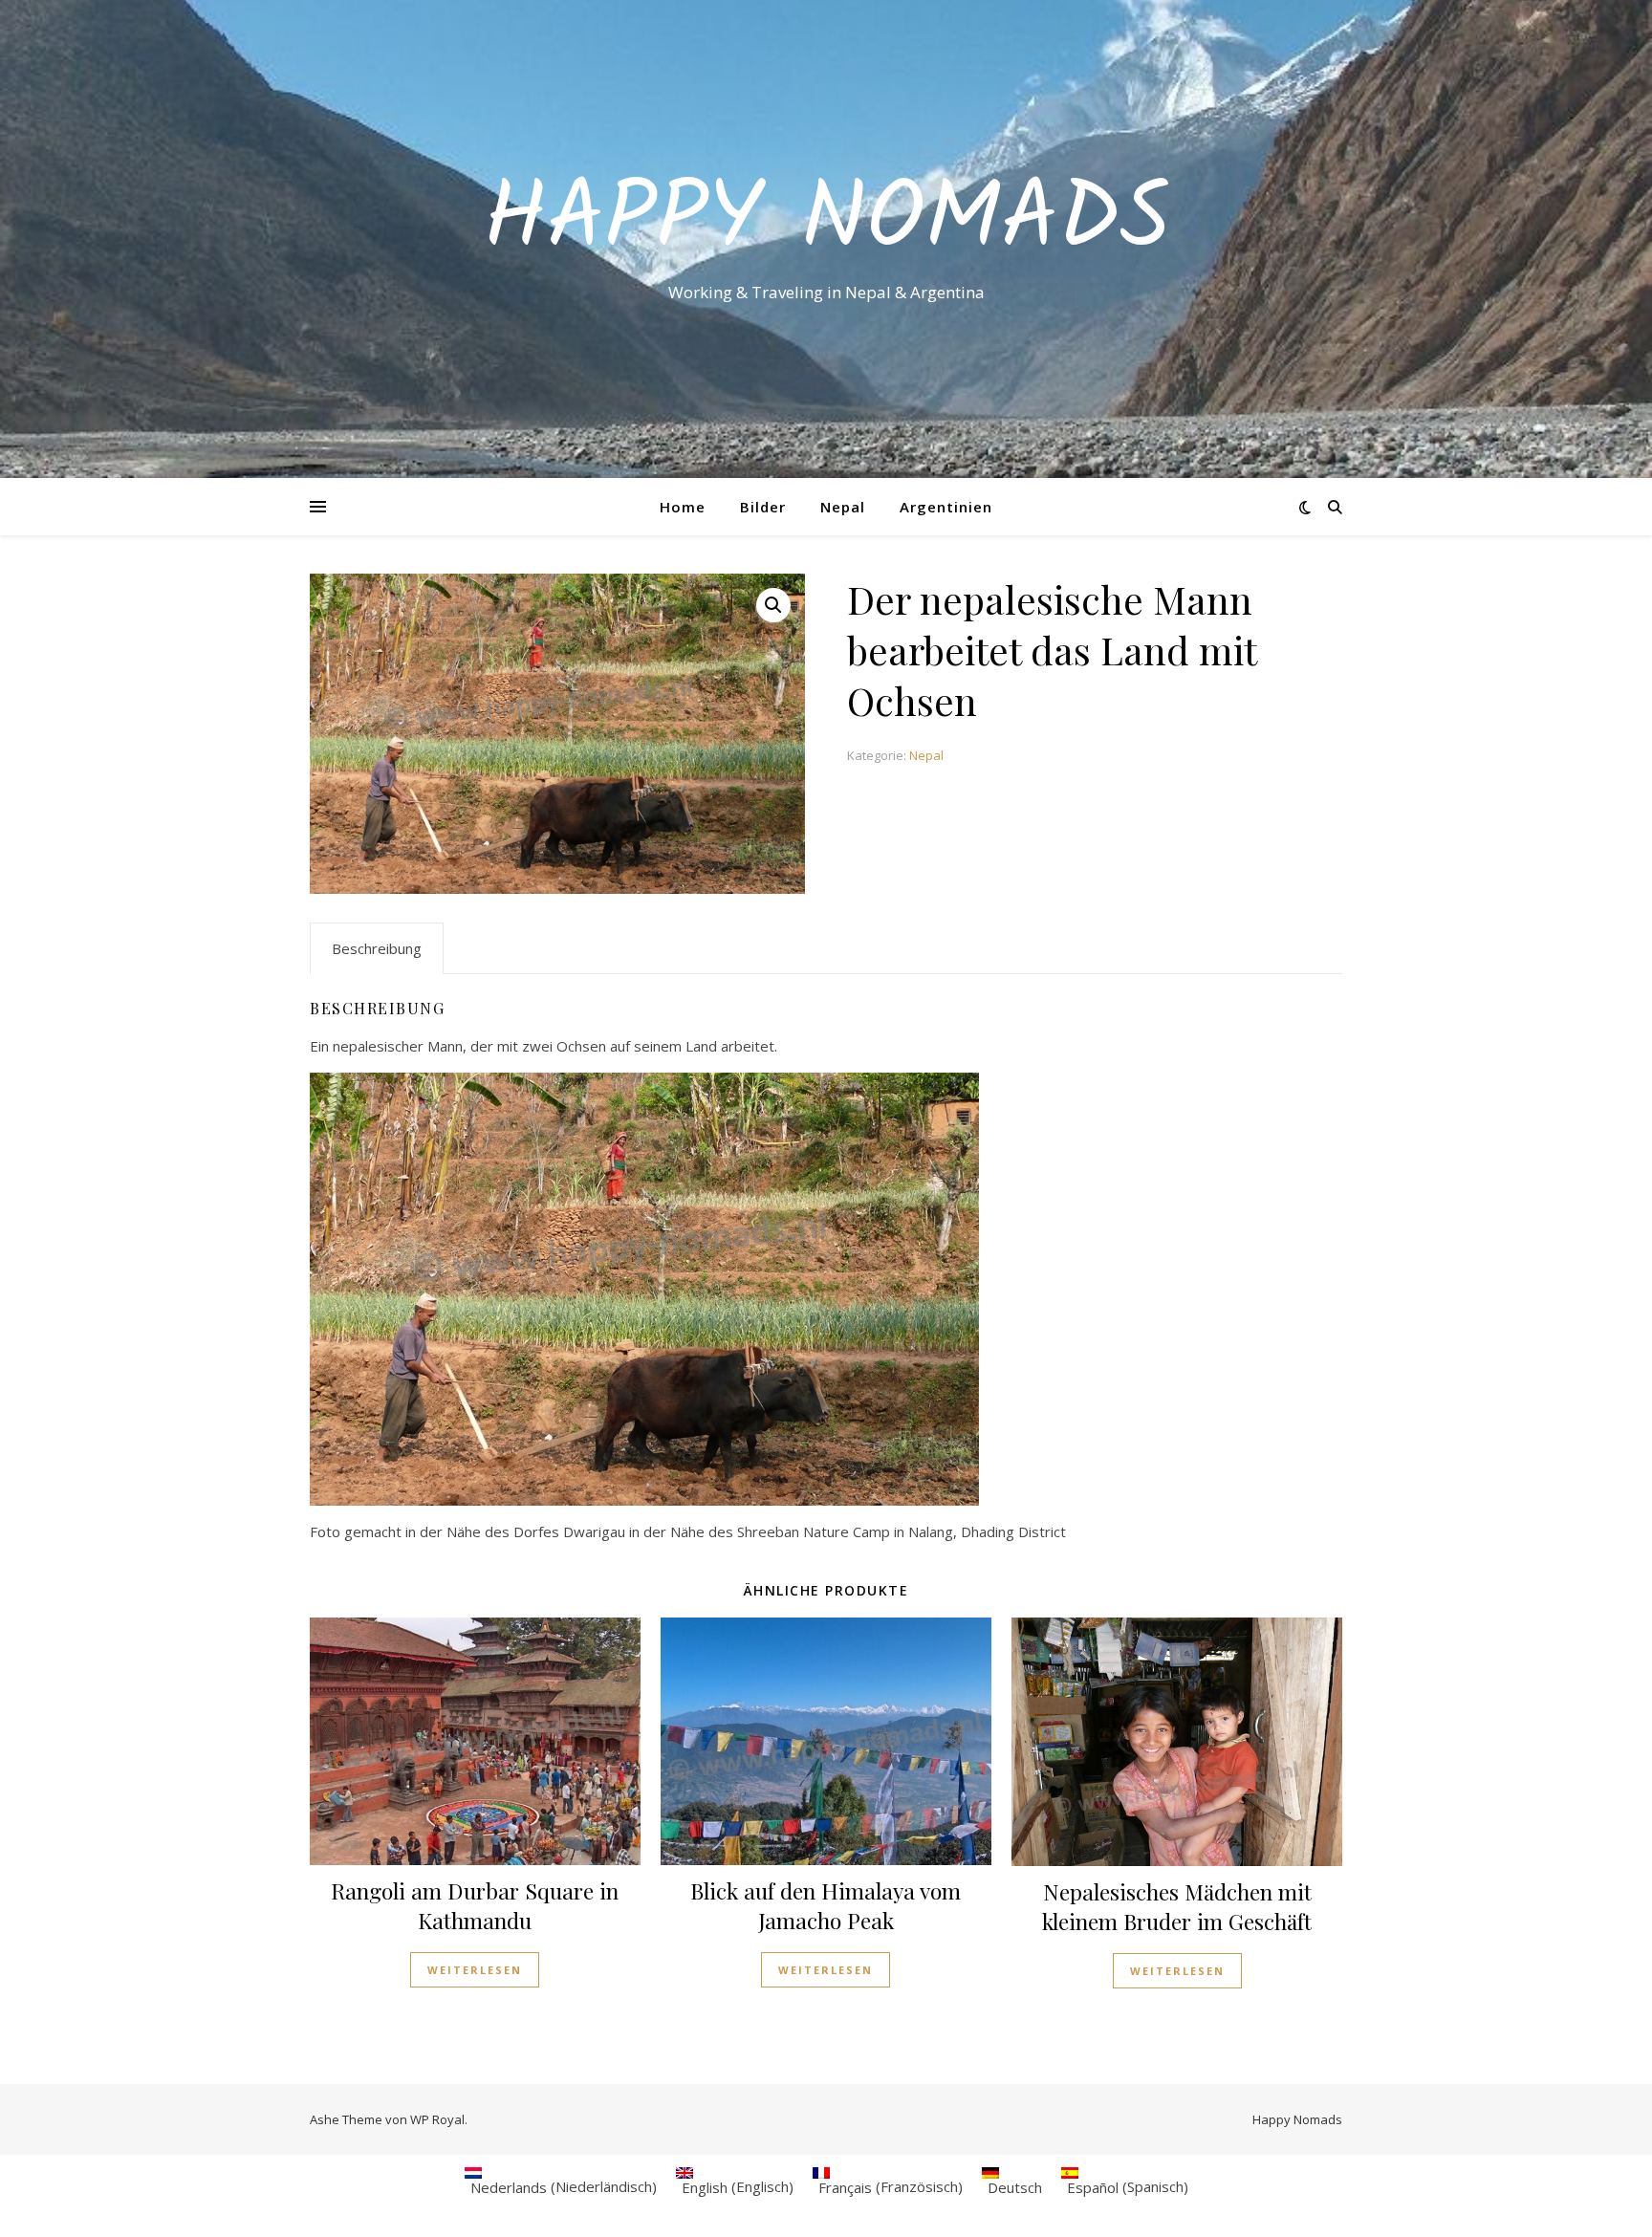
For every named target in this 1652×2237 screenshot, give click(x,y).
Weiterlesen (475, 1970)
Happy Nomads (826, 222)
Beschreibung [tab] (377, 948)
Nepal (843, 507)
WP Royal (437, 2119)
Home (683, 507)
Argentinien (946, 507)
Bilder (763, 507)
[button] (773, 605)
